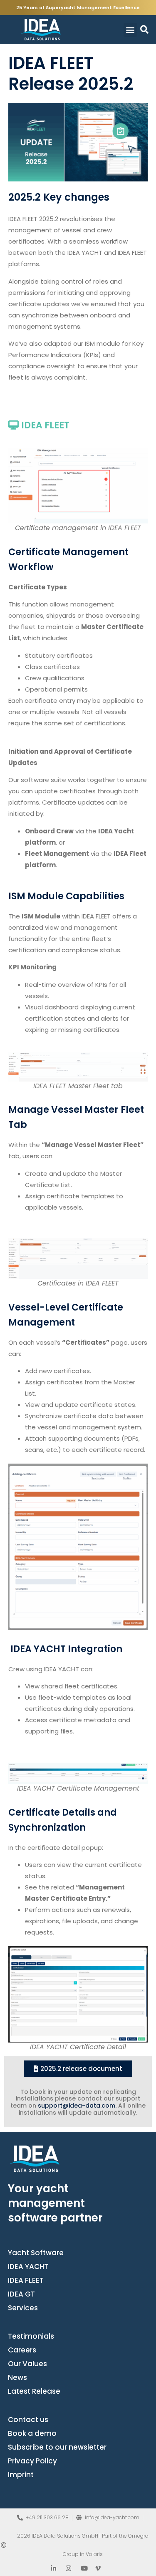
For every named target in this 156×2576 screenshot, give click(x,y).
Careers (22, 2350)
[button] (130, 30)
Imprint (21, 2475)
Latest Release (34, 2391)
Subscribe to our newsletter (57, 2447)
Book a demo (32, 2433)
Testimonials (31, 2336)
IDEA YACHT (28, 2267)
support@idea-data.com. (77, 2106)
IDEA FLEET (26, 2280)
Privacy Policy (32, 2461)
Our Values (27, 2364)
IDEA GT (21, 2294)
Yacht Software (36, 2253)
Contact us (28, 2420)
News (17, 2377)
